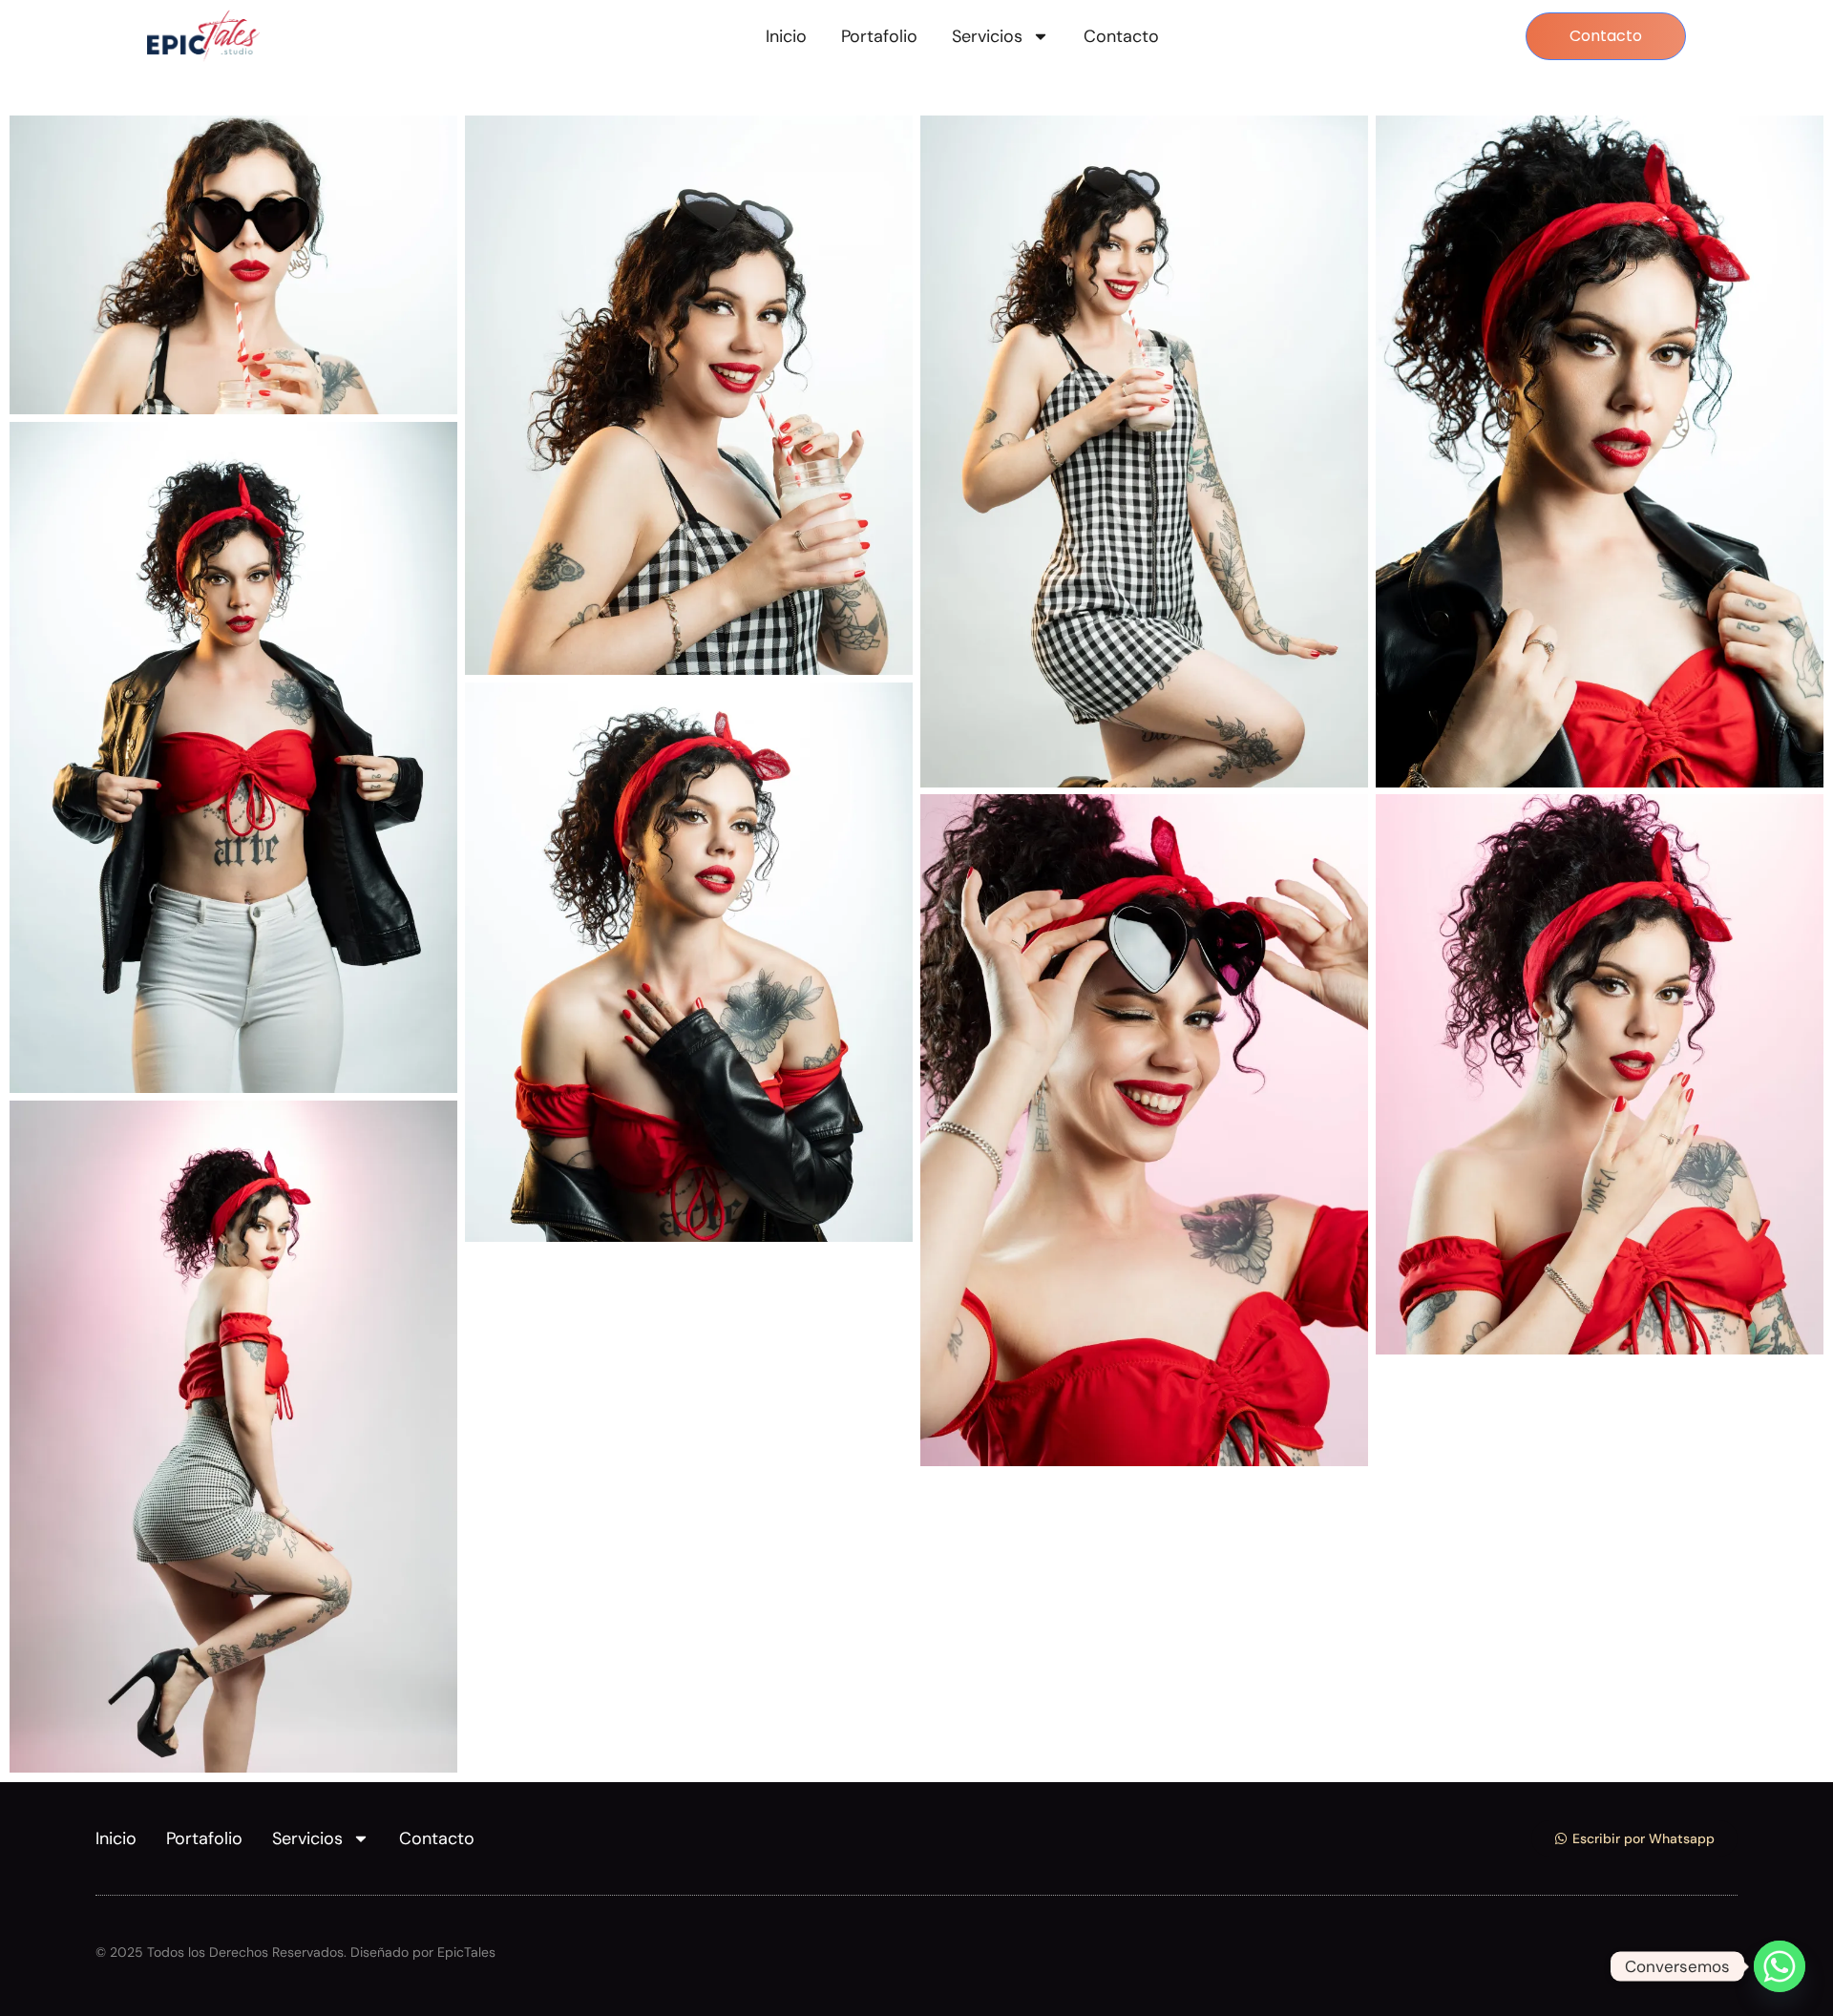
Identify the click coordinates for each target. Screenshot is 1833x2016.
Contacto (1121, 36)
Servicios (987, 36)
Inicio (786, 36)
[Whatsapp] (1780, 1966)
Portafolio (879, 36)
